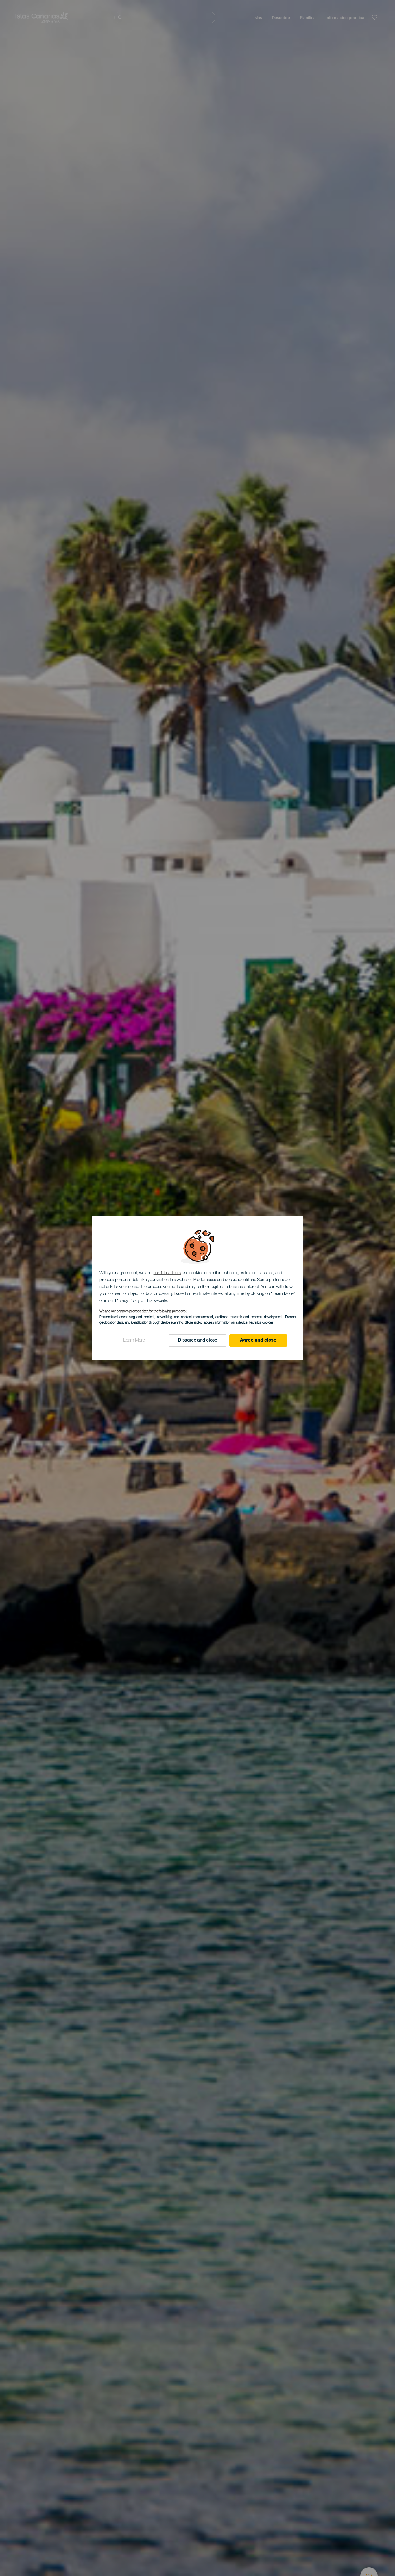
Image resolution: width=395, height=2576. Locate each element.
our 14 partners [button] (167, 1273)
